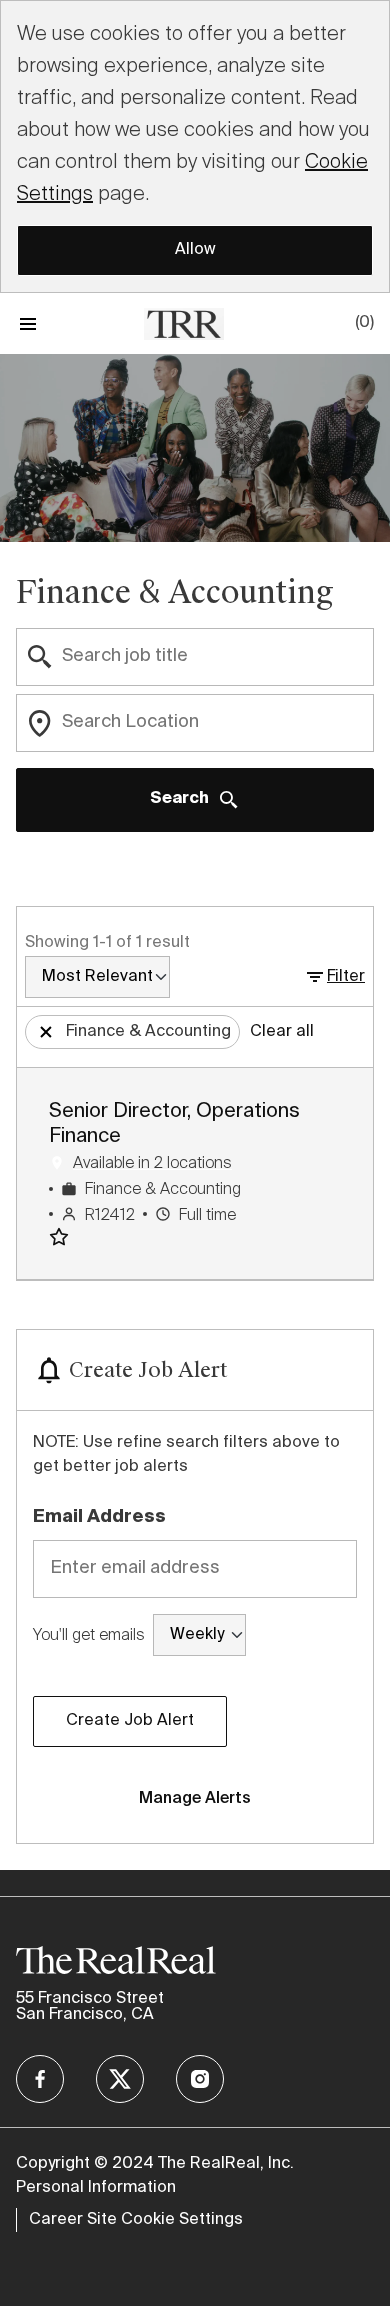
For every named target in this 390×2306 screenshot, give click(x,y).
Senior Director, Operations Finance (174, 1124)
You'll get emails (89, 1634)
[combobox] (195, 657)
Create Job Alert (130, 1721)
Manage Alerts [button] (195, 1799)
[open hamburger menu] (28, 323)
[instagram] (200, 2079)
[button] (334, 977)
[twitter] (120, 2079)
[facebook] (40, 2079)
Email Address (99, 1517)
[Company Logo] (184, 322)
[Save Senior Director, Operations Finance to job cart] (63, 1237)
